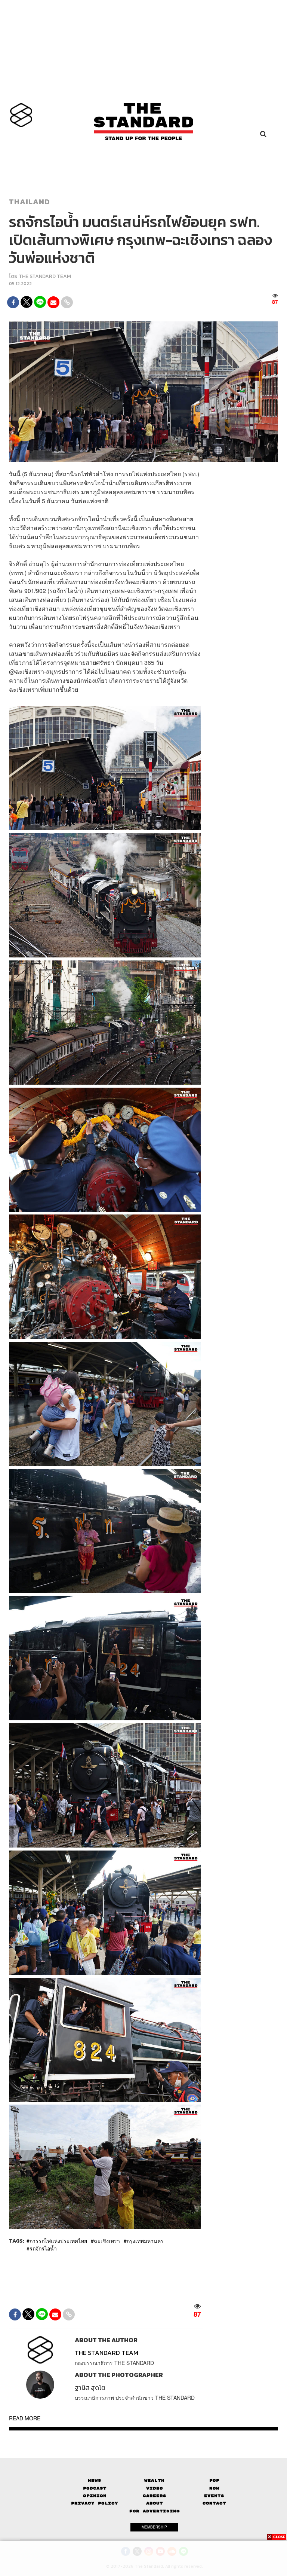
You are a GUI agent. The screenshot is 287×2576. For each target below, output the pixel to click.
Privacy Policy (95, 2503)
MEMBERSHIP (154, 2527)
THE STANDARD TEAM (45, 276)
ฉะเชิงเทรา (107, 2241)
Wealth (154, 2480)
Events (214, 2496)
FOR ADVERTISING (155, 2511)
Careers (155, 2496)
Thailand (30, 202)
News (95, 2480)
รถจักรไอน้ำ (43, 2248)
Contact (214, 2503)
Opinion (95, 2496)
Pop (214, 2480)
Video (155, 2488)
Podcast (95, 2488)
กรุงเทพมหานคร (145, 2241)
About (155, 2503)
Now (214, 2488)
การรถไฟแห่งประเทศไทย (58, 2241)
